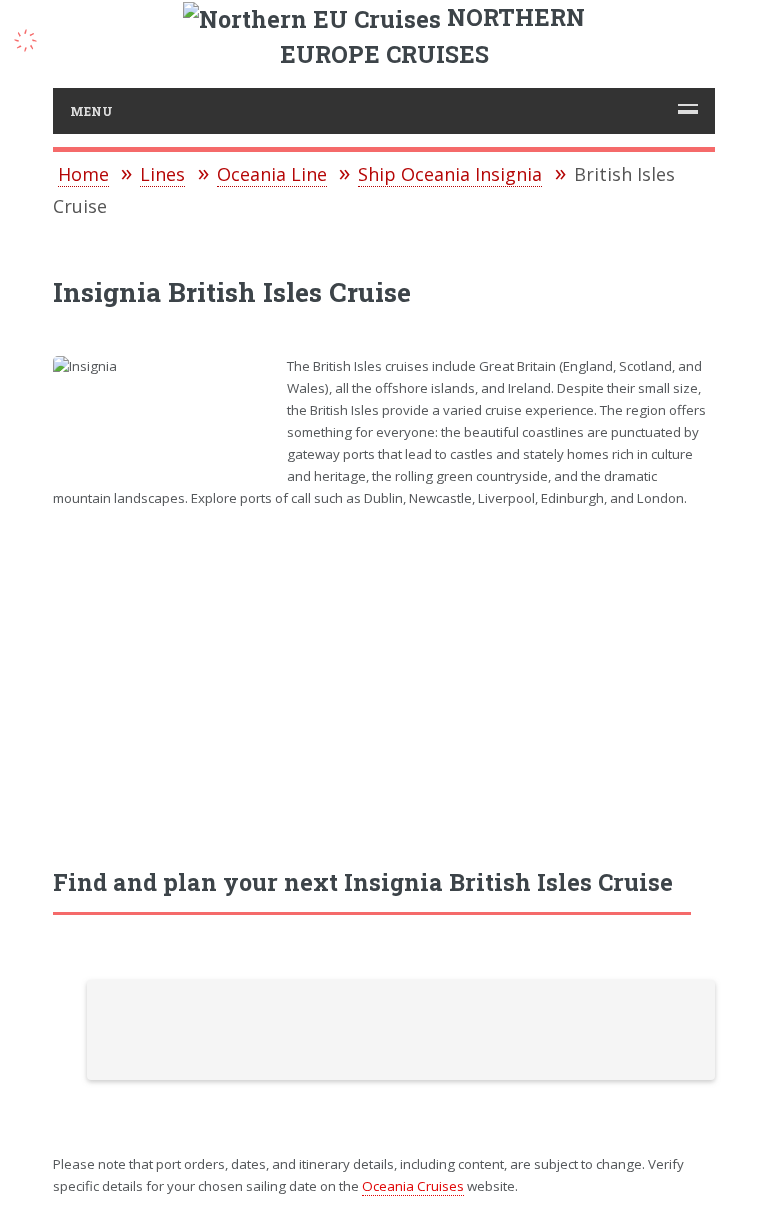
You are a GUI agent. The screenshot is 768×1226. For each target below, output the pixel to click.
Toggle (36, 37)
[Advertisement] (384, 677)
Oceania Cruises (413, 1186)
